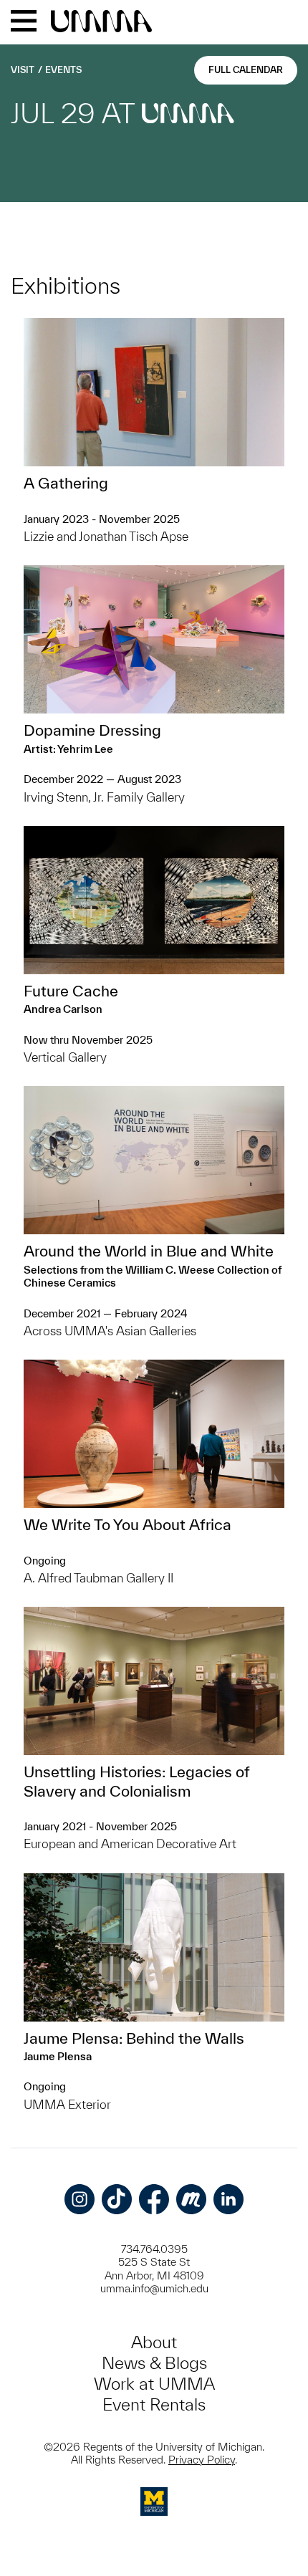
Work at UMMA (154, 2384)
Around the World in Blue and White (149, 1251)
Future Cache (71, 991)
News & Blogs (154, 2363)
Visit (23, 70)
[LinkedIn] (228, 2199)
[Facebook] (154, 2199)
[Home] (101, 22)
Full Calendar (246, 70)
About (154, 2342)
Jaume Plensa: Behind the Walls (134, 2038)
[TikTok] (117, 2199)
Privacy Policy (202, 2460)
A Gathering (66, 483)
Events (63, 70)
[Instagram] (80, 2199)
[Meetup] (191, 2199)
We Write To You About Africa (127, 1524)
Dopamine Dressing (92, 730)
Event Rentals (154, 2404)
